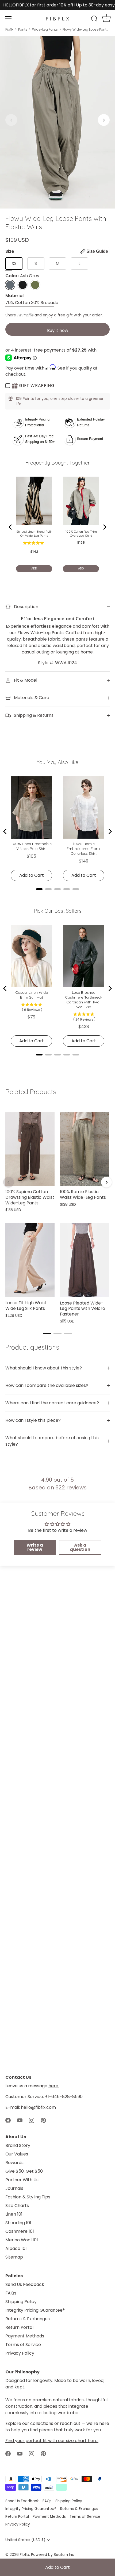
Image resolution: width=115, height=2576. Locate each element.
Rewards (14, 2163)
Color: (22, 276)
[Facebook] (8, 2120)
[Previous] (9, 1182)
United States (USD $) (25, 2540)
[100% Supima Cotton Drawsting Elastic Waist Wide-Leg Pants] (30, 1149)
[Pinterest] (43, 2120)
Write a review (35, 1547)
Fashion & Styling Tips (28, 2197)
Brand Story (18, 2145)
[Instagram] (32, 2120)
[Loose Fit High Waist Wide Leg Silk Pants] (30, 1260)
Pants (23, 30)
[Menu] (9, 19)
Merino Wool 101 (22, 2240)
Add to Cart (57, 2567)
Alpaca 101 (16, 2248)
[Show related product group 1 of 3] (47, 1333)
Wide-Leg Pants (45, 30)
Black (23, 285)
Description (26, 607)
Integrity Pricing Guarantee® (35, 2310)
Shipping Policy (21, 2302)
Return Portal (19, 2327)
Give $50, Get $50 (24, 2171)
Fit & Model (25, 680)
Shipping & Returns (33, 715)
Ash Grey (10, 285)
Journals (14, 2188)
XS (14, 263)
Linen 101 (14, 2214)
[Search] (94, 20)
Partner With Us (22, 2180)
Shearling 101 (18, 2223)
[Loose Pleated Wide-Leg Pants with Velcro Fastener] (85, 1260)
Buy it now (58, 330)
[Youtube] (20, 2120)
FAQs (11, 2293)
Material (14, 296)
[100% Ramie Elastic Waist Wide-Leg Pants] (85, 1149)
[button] (11, 120)
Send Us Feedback (25, 2284)
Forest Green (35, 285)
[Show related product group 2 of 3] (57, 1333)
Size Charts (17, 2206)
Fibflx (9, 30)
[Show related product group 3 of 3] (68, 1333)
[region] (57, 1215)
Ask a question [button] (80, 1547)
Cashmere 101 (20, 2231)
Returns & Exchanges (28, 2319)
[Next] (106, 1182)
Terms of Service (23, 2345)
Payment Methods (25, 2336)
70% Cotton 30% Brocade (32, 303)
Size (57, 251)
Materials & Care (31, 698)
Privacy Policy (20, 2353)
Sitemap (14, 2257)
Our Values (17, 2154)
